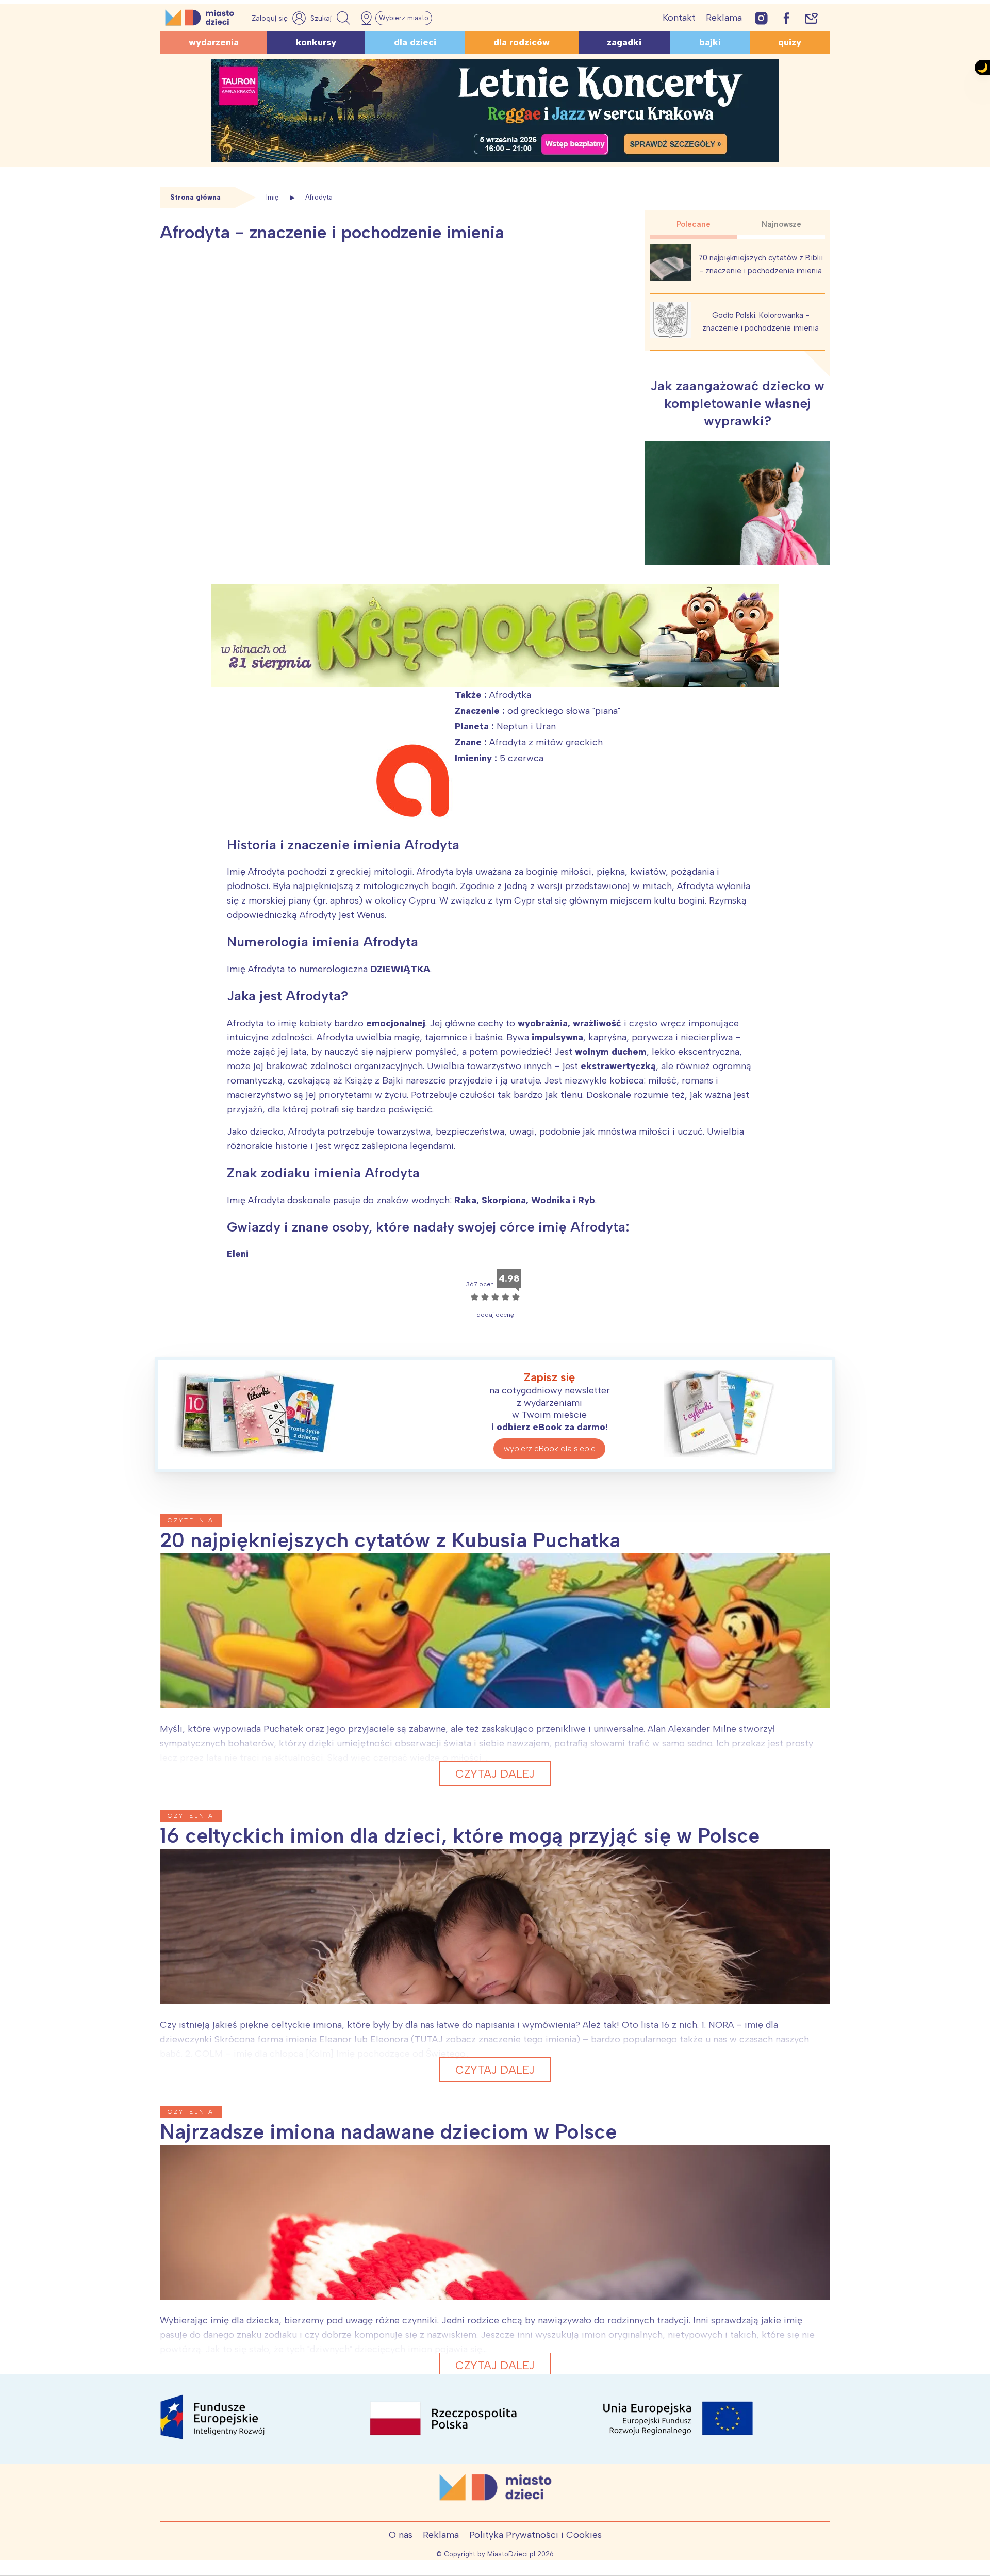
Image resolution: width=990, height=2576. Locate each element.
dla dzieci (415, 42)
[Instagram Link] (761, 18)
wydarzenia (214, 42)
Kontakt (679, 18)
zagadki (624, 42)
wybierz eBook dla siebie (550, 1448)
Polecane (694, 224)
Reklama (724, 18)
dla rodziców (522, 42)
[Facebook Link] (786, 18)
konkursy (316, 42)
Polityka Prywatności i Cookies (535, 2535)
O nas (401, 2535)
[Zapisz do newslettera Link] (811, 18)
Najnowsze (781, 224)
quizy (790, 42)
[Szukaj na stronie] (332, 18)
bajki (710, 42)
